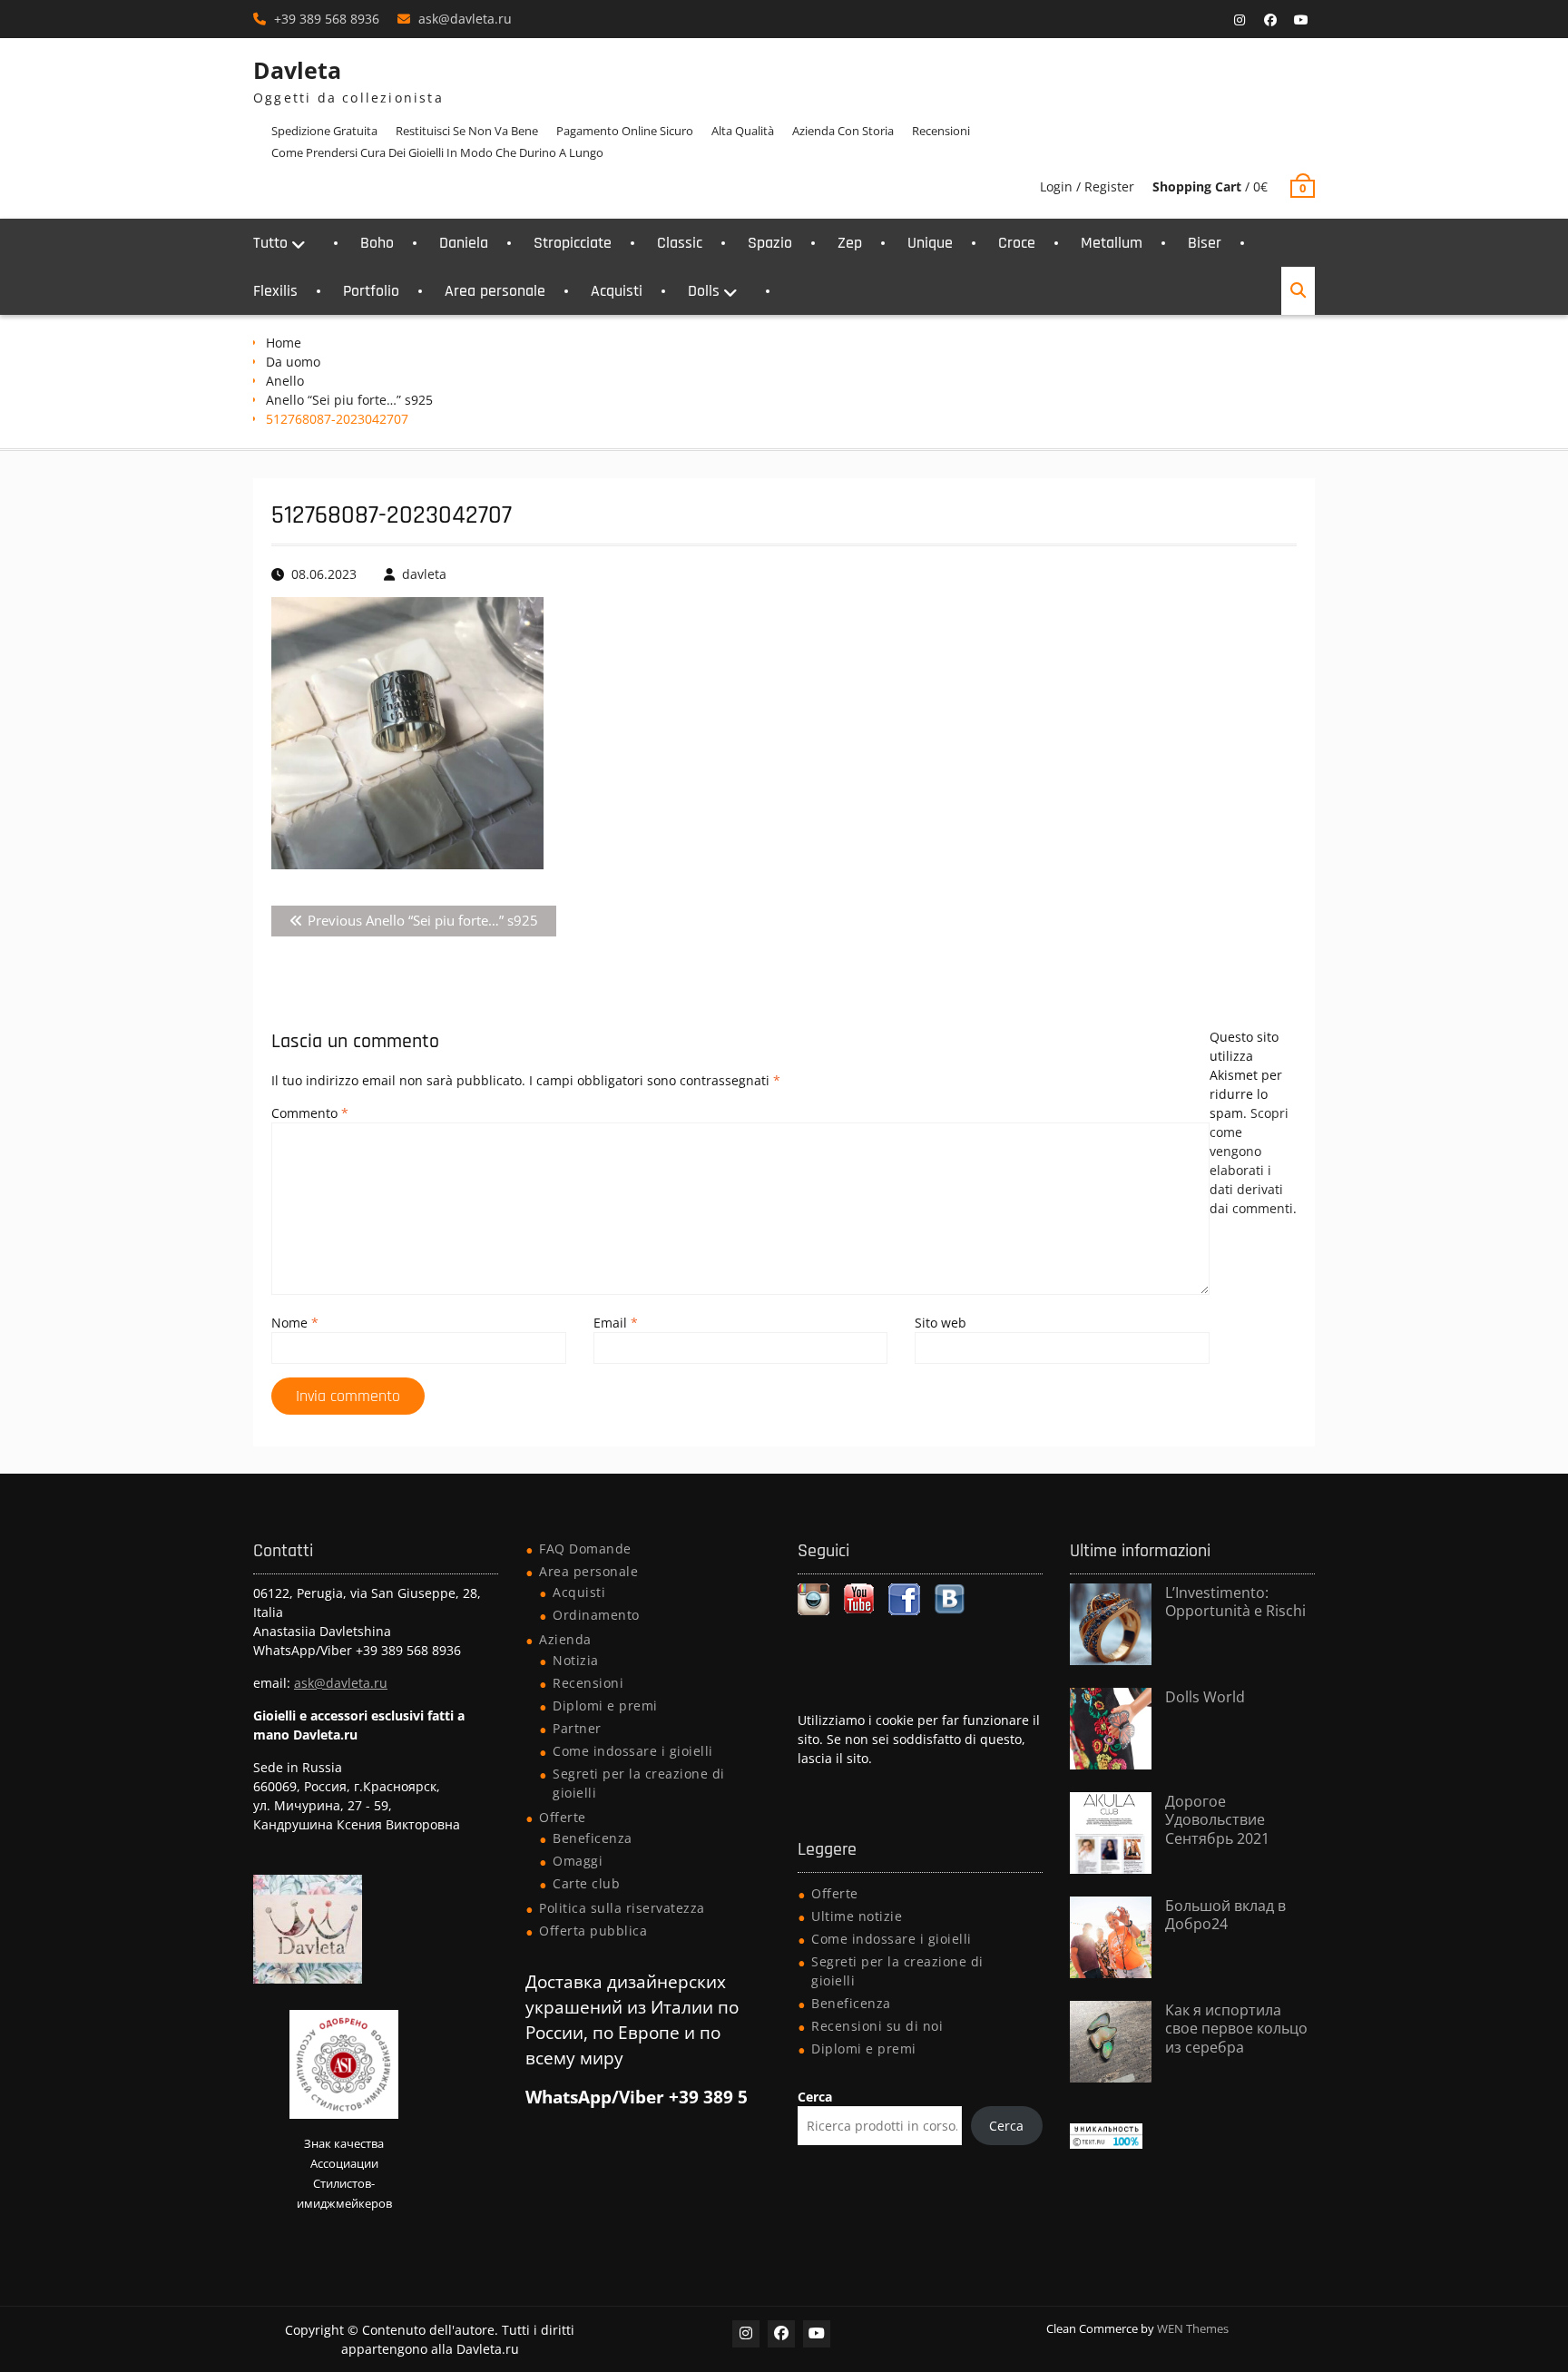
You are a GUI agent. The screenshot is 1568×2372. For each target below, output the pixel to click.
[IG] (1240, 20)
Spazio (770, 243)
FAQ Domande (585, 1549)
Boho (377, 243)
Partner (577, 1728)
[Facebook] (1270, 20)
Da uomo (293, 362)
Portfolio (371, 291)
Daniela (464, 243)
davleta (424, 574)
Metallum (1112, 243)
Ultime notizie (857, 1916)
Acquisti (617, 291)
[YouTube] (1301, 20)
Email (616, 1323)
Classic (680, 243)
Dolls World (1205, 1697)
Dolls (704, 291)
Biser (1205, 243)
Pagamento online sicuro (625, 131)
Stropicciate (573, 243)
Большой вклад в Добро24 (1225, 1915)
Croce (1017, 243)
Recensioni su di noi (877, 2026)
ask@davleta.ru (465, 19)
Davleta (297, 70)
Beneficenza (593, 1838)
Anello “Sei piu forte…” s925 (349, 400)
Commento (310, 1113)
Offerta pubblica (593, 1931)
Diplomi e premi (605, 1705)
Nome (295, 1323)
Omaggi (578, 1861)
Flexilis (275, 291)
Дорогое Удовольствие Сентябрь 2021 (1217, 1820)
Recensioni (941, 131)
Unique (930, 243)
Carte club (586, 1883)
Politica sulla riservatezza (622, 1908)
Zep (850, 243)
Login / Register (1087, 186)
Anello (285, 381)
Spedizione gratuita (324, 131)
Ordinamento (596, 1615)
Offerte (563, 1817)
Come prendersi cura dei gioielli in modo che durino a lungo (437, 152)
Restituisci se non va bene (467, 131)
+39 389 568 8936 (327, 19)
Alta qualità (743, 131)
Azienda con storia (843, 131)
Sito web (941, 1323)
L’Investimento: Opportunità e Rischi (1235, 1602)
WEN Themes (1193, 2328)
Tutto (270, 243)
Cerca (815, 2097)
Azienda (565, 1639)
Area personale (495, 291)
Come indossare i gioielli (633, 1751)
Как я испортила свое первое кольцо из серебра (1236, 2029)
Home (284, 343)
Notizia (576, 1660)
